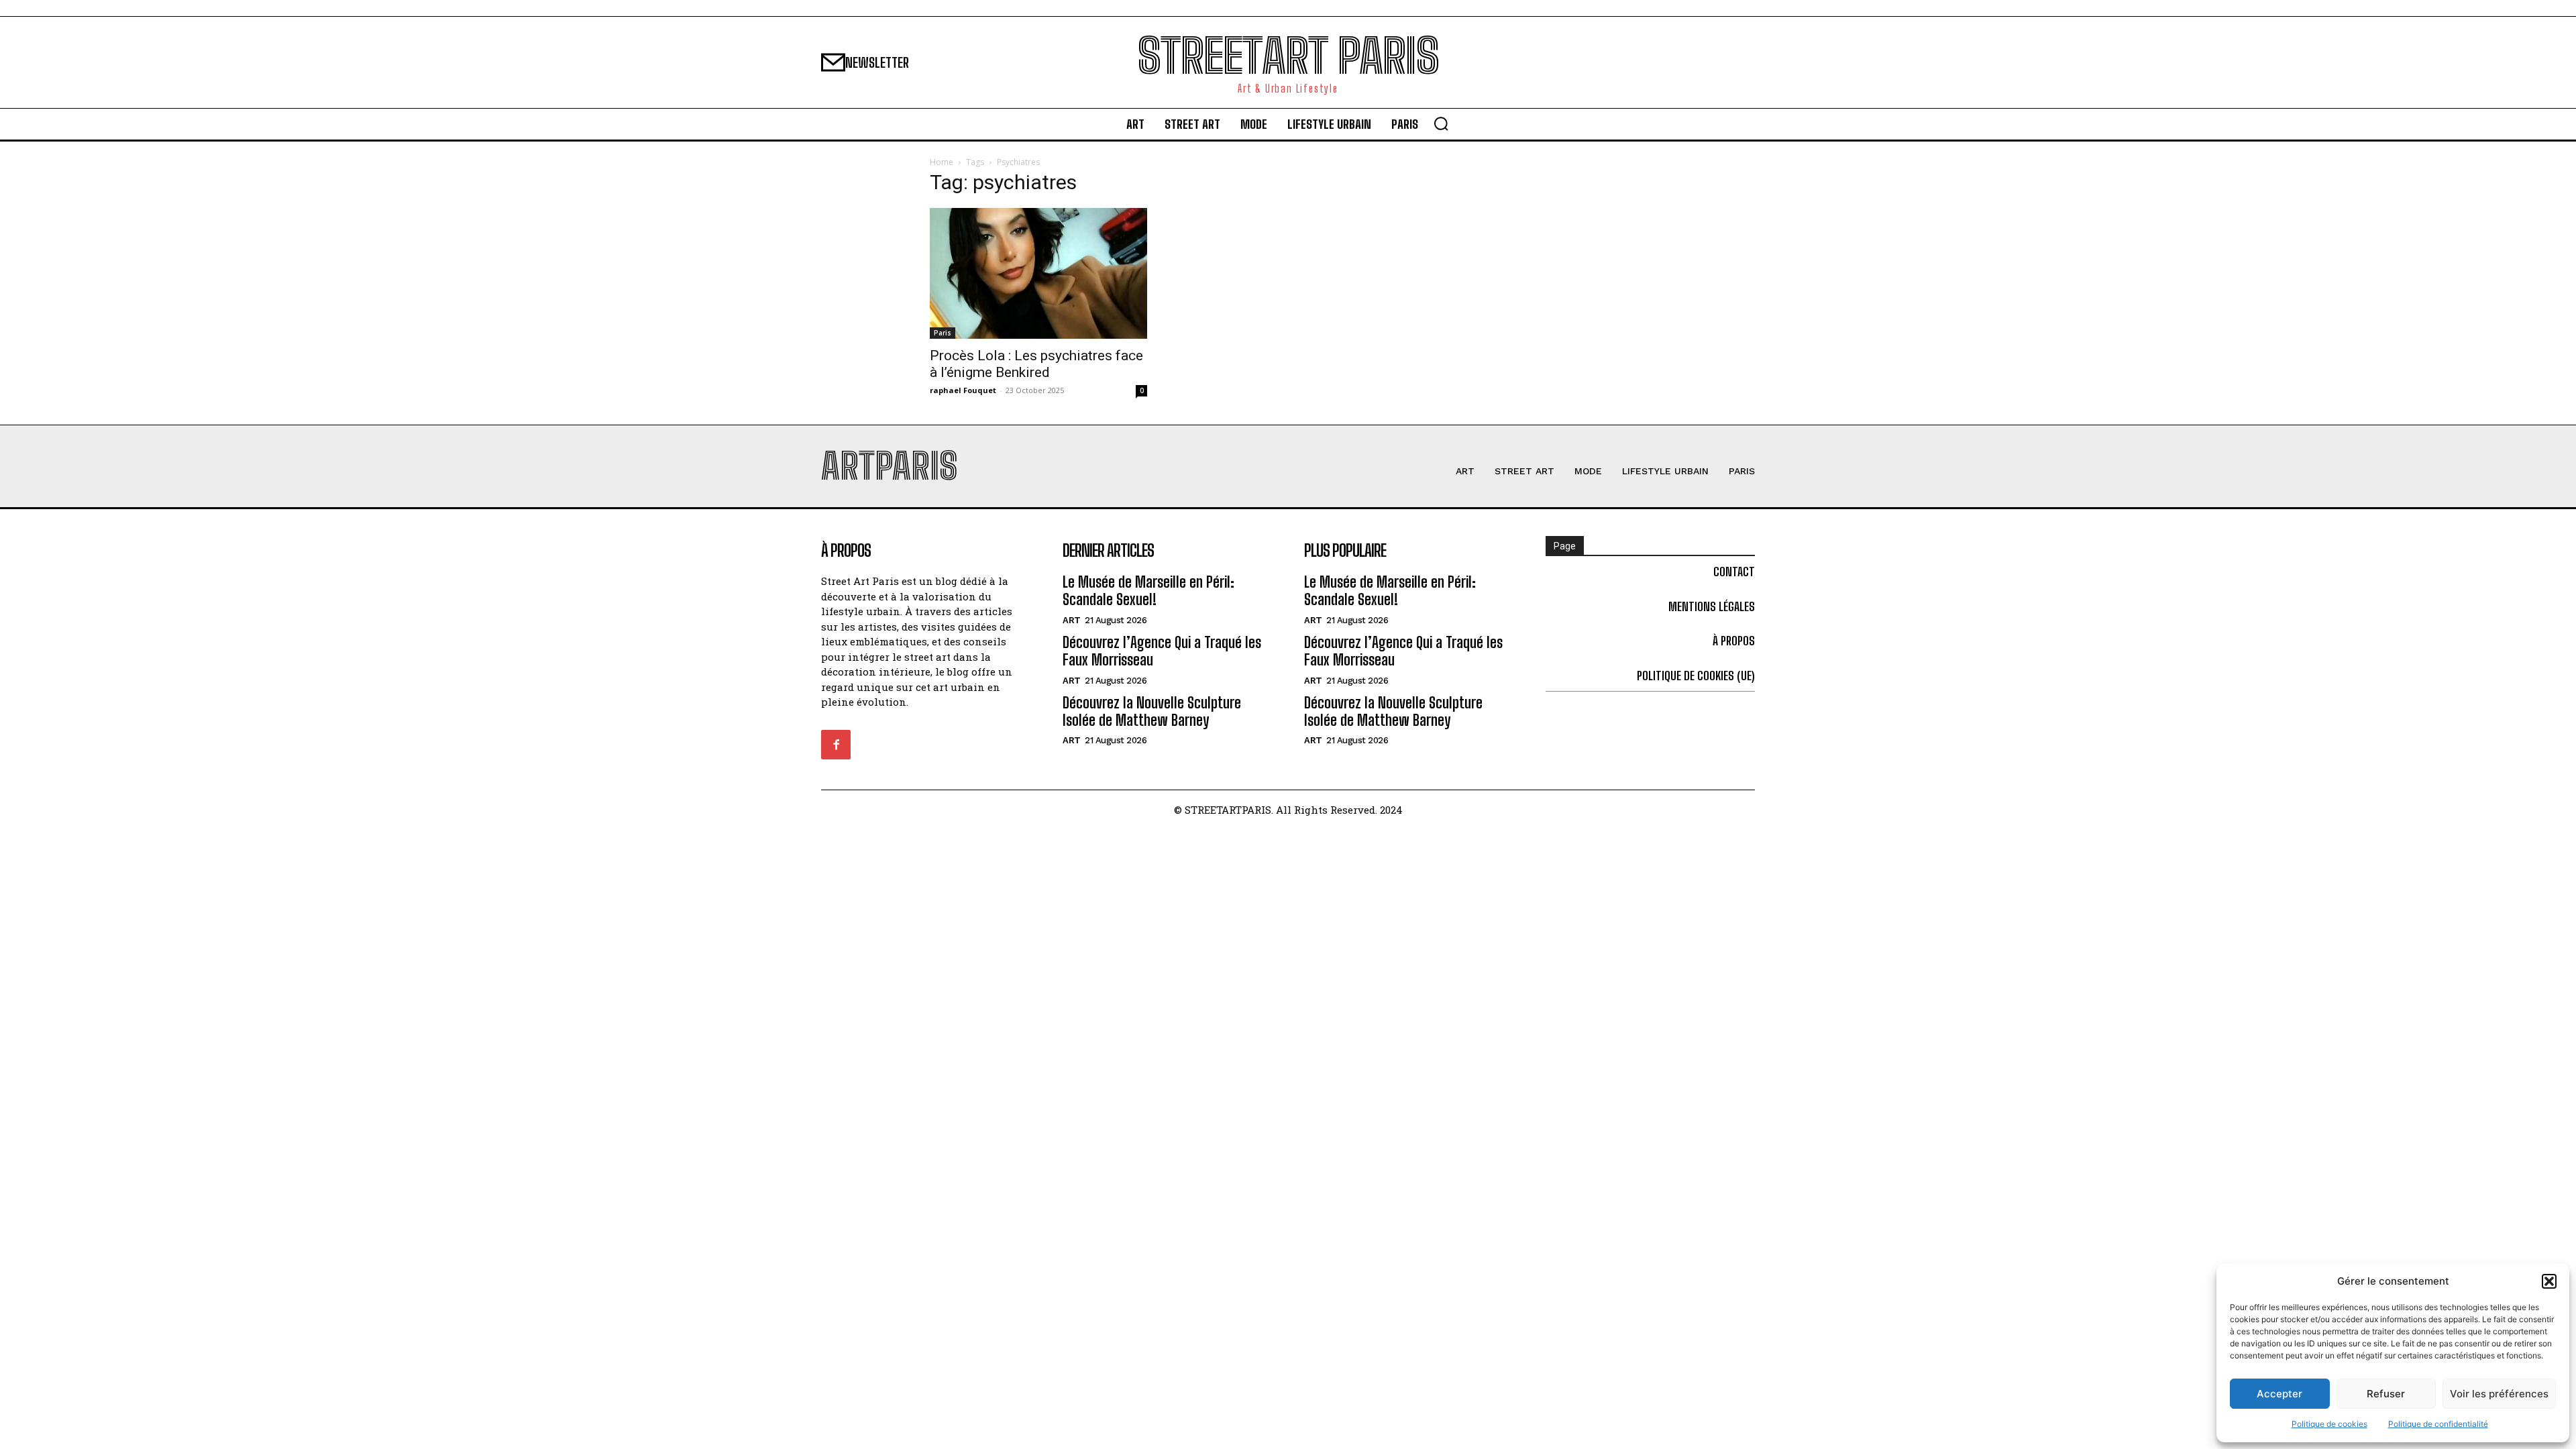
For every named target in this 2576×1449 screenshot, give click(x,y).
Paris (943, 333)
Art (1072, 620)
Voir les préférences (2499, 1394)
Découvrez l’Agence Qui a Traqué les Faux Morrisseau (1162, 651)
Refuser (2386, 1394)
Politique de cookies (2329, 1424)
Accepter (2279, 1394)
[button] (2549, 1281)
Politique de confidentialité (2438, 1424)
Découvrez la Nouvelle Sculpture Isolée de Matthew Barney (1152, 711)
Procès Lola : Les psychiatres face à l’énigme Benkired (1036, 364)
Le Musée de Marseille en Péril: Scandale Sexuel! (1148, 591)
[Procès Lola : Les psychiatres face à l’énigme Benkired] (1038, 273)
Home (942, 162)
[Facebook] (836, 745)
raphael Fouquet (963, 390)
